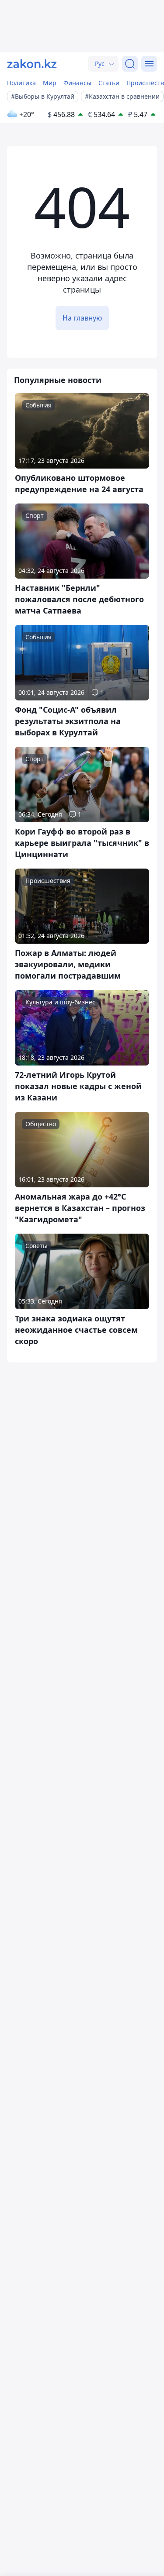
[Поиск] (130, 64)
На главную (82, 318)
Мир (50, 83)
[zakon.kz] (32, 64)
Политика (21, 83)
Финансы (77, 83)
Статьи (109, 83)
